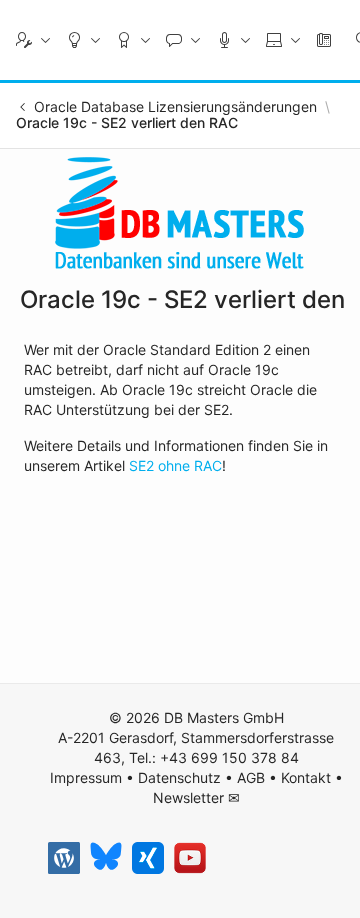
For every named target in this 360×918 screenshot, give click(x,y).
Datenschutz (179, 777)
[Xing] (148, 858)
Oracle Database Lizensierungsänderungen (175, 107)
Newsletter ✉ (196, 797)
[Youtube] (190, 858)
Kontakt (306, 777)
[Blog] (64, 858)
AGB (251, 777)
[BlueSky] (106, 858)
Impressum (86, 777)
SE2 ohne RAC (175, 465)
